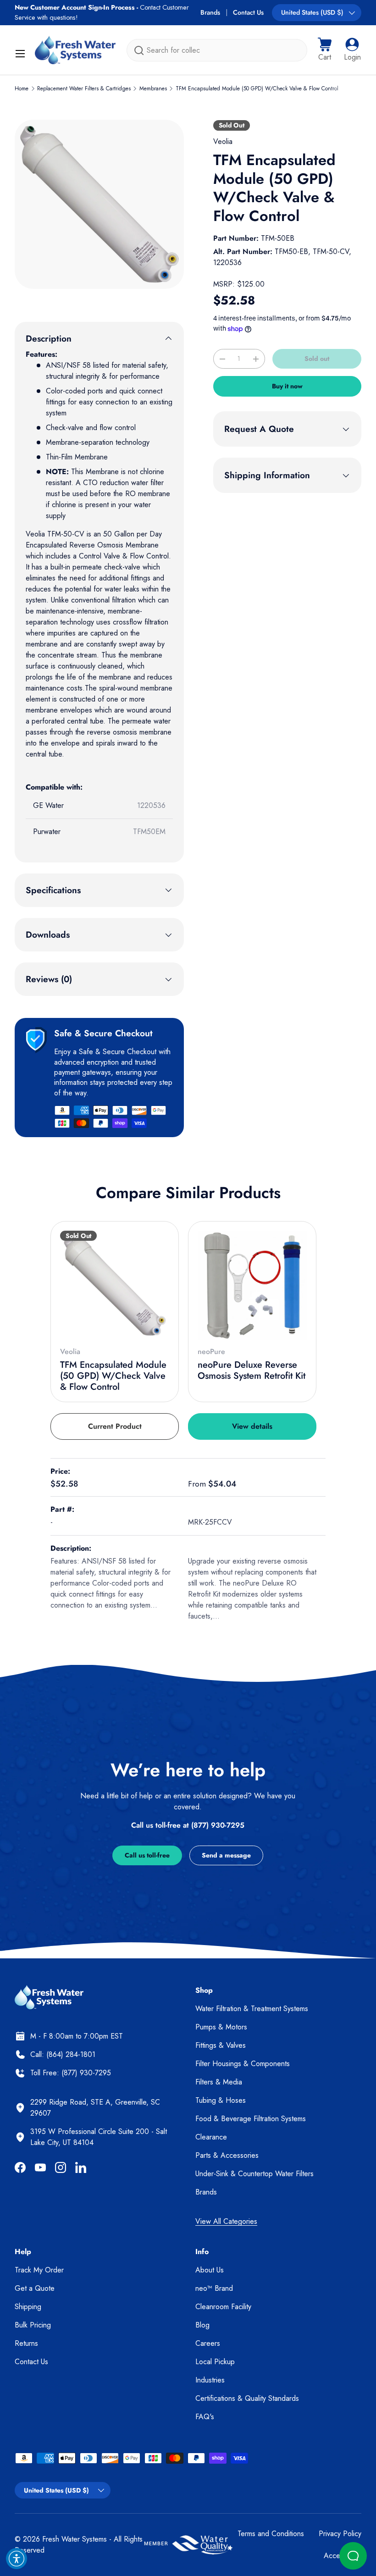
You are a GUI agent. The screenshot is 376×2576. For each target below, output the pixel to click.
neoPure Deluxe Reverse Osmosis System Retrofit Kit (252, 1370)
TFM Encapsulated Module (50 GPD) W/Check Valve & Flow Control (257, 88)
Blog (202, 2325)
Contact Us (248, 12)
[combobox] (217, 50)
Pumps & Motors (221, 2027)
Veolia (223, 141)
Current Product (115, 1426)
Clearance (211, 2137)
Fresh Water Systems (75, 2539)
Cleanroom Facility (223, 2307)
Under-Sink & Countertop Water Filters (254, 2174)
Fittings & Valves (221, 2045)
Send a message (226, 1855)
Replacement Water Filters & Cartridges (84, 88)
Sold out (317, 359)
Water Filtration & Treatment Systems (252, 2009)
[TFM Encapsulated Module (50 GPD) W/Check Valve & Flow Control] (115, 1285)
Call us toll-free (147, 1855)
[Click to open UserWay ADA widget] (17, 2559)
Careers (208, 2343)
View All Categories (226, 2221)
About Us (210, 2270)
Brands (210, 12)
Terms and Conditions (271, 2534)
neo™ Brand (214, 2288)
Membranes (153, 88)
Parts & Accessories (227, 2155)
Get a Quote (35, 2288)
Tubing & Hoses (221, 2100)
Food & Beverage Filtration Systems (251, 2119)
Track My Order (39, 2270)
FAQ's (205, 2417)
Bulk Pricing (33, 2325)
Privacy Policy (340, 2534)
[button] (325, 50)
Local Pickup (215, 2362)
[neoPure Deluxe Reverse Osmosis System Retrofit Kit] (252, 1285)
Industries (210, 2380)
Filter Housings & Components (243, 2064)
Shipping (28, 2307)
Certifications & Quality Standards (247, 2398)
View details (252, 1426)
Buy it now (287, 386)
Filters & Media (219, 2082)
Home (22, 88)
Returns (26, 2343)
